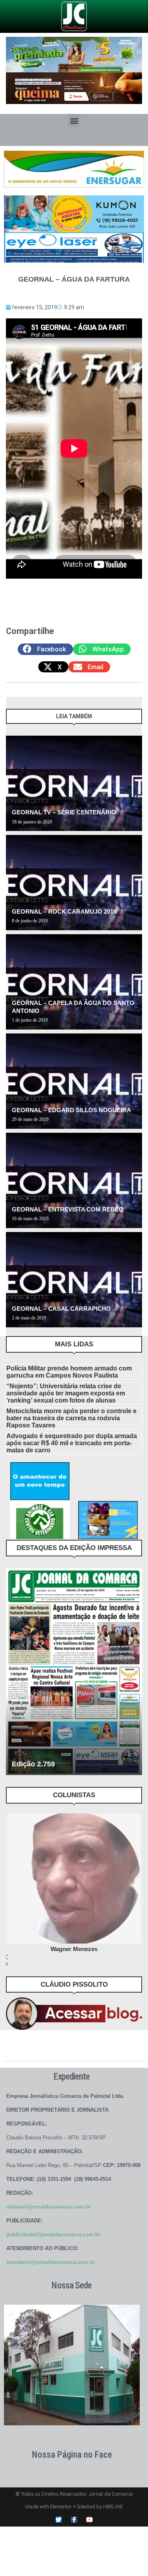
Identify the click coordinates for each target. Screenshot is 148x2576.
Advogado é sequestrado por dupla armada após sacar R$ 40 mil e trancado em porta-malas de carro (72, 1443)
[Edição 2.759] (74, 1672)
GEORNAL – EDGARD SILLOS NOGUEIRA (71, 1110)
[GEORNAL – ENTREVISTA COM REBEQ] (74, 1180)
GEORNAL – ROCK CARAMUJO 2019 (64, 911)
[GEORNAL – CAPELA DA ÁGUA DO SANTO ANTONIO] (74, 982)
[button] (74, 120)
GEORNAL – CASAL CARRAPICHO (61, 1309)
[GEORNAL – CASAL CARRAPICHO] (74, 1280)
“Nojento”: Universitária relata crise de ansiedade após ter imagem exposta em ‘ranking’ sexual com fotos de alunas (66, 1393)
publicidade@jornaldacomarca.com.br (53, 2234)
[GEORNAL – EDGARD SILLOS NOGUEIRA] (74, 1081)
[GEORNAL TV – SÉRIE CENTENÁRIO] (74, 783)
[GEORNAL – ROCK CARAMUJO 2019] (74, 883)
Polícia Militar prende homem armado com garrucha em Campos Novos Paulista (69, 1372)
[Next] (134, 720)
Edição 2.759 (33, 1764)
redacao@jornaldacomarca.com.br (49, 2207)
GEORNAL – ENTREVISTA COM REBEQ (68, 1209)
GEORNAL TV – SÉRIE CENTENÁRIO (64, 812)
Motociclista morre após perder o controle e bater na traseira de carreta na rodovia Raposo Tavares (71, 1418)
